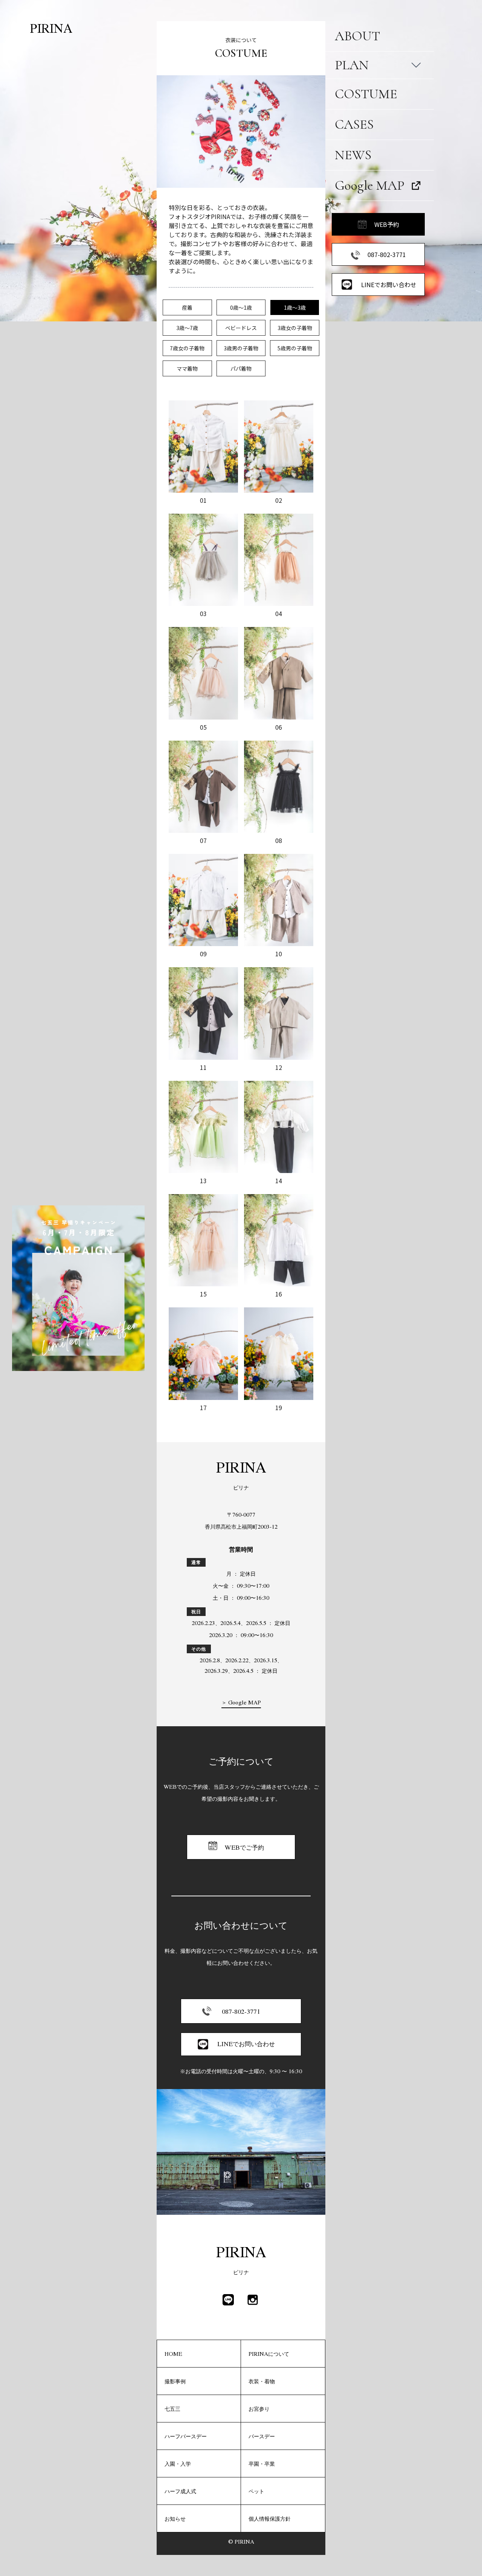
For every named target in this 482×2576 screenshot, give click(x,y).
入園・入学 (178, 2463)
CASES (354, 124)
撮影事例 (175, 2381)
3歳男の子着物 (241, 348)
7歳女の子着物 (187, 348)
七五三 (172, 2409)
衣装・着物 (262, 2381)
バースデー (262, 2436)
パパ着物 (241, 368)
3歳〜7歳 (187, 328)
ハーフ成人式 (180, 2491)
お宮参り (259, 2409)
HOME (173, 2354)
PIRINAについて (269, 2354)
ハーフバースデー (186, 2436)
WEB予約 (387, 224)
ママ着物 (187, 368)
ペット (256, 2491)
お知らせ (175, 2518)
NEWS (353, 155)
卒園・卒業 (262, 2463)
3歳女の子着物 (295, 328)
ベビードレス (241, 328)
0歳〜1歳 (241, 307)
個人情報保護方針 (270, 2518)
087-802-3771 (387, 254)
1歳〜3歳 (295, 307)
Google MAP (370, 185)
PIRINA (51, 28)
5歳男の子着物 (295, 348)
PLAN (352, 65)
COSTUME (366, 94)
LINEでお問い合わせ (389, 285)
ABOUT (357, 36)
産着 (187, 307)
